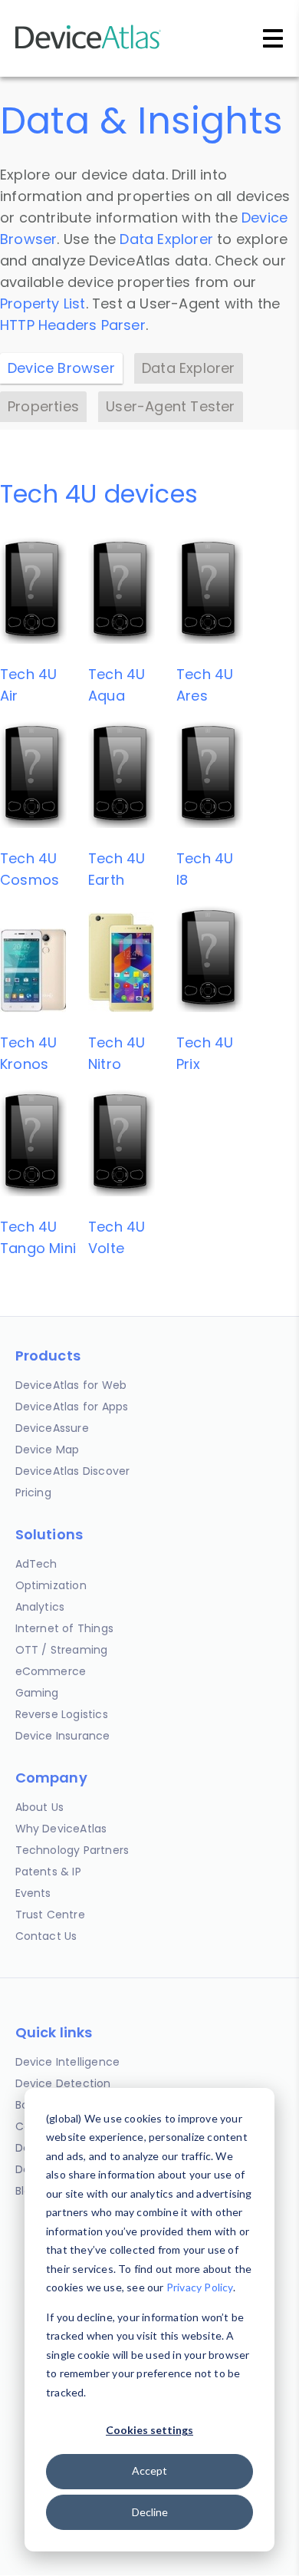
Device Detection (63, 2083)
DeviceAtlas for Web (71, 1385)
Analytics (40, 1607)
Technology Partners (72, 1850)
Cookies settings (149, 2430)
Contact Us (46, 1936)
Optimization (51, 1585)
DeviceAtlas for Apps (72, 1407)
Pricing (33, 1492)
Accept (149, 2470)
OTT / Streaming (62, 1650)
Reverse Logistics (62, 1714)
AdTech (36, 1564)
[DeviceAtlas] (88, 47)
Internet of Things (65, 1628)
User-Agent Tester (170, 406)
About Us (40, 1807)
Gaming (37, 1693)
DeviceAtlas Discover (73, 1471)
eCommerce (51, 1671)
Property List (43, 303)
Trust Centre (50, 1915)
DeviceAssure (52, 1428)
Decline (150, 2512)
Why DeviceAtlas (61, 1829)
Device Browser (61, 368)
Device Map (48, 1450)
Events (33, 1893)
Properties (43, 406)
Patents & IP (48, 1872)
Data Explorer (166, 239)
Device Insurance (63, 1736)
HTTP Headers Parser (73, 325)
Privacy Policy (200, 2287)
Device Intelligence (68, 2062)
